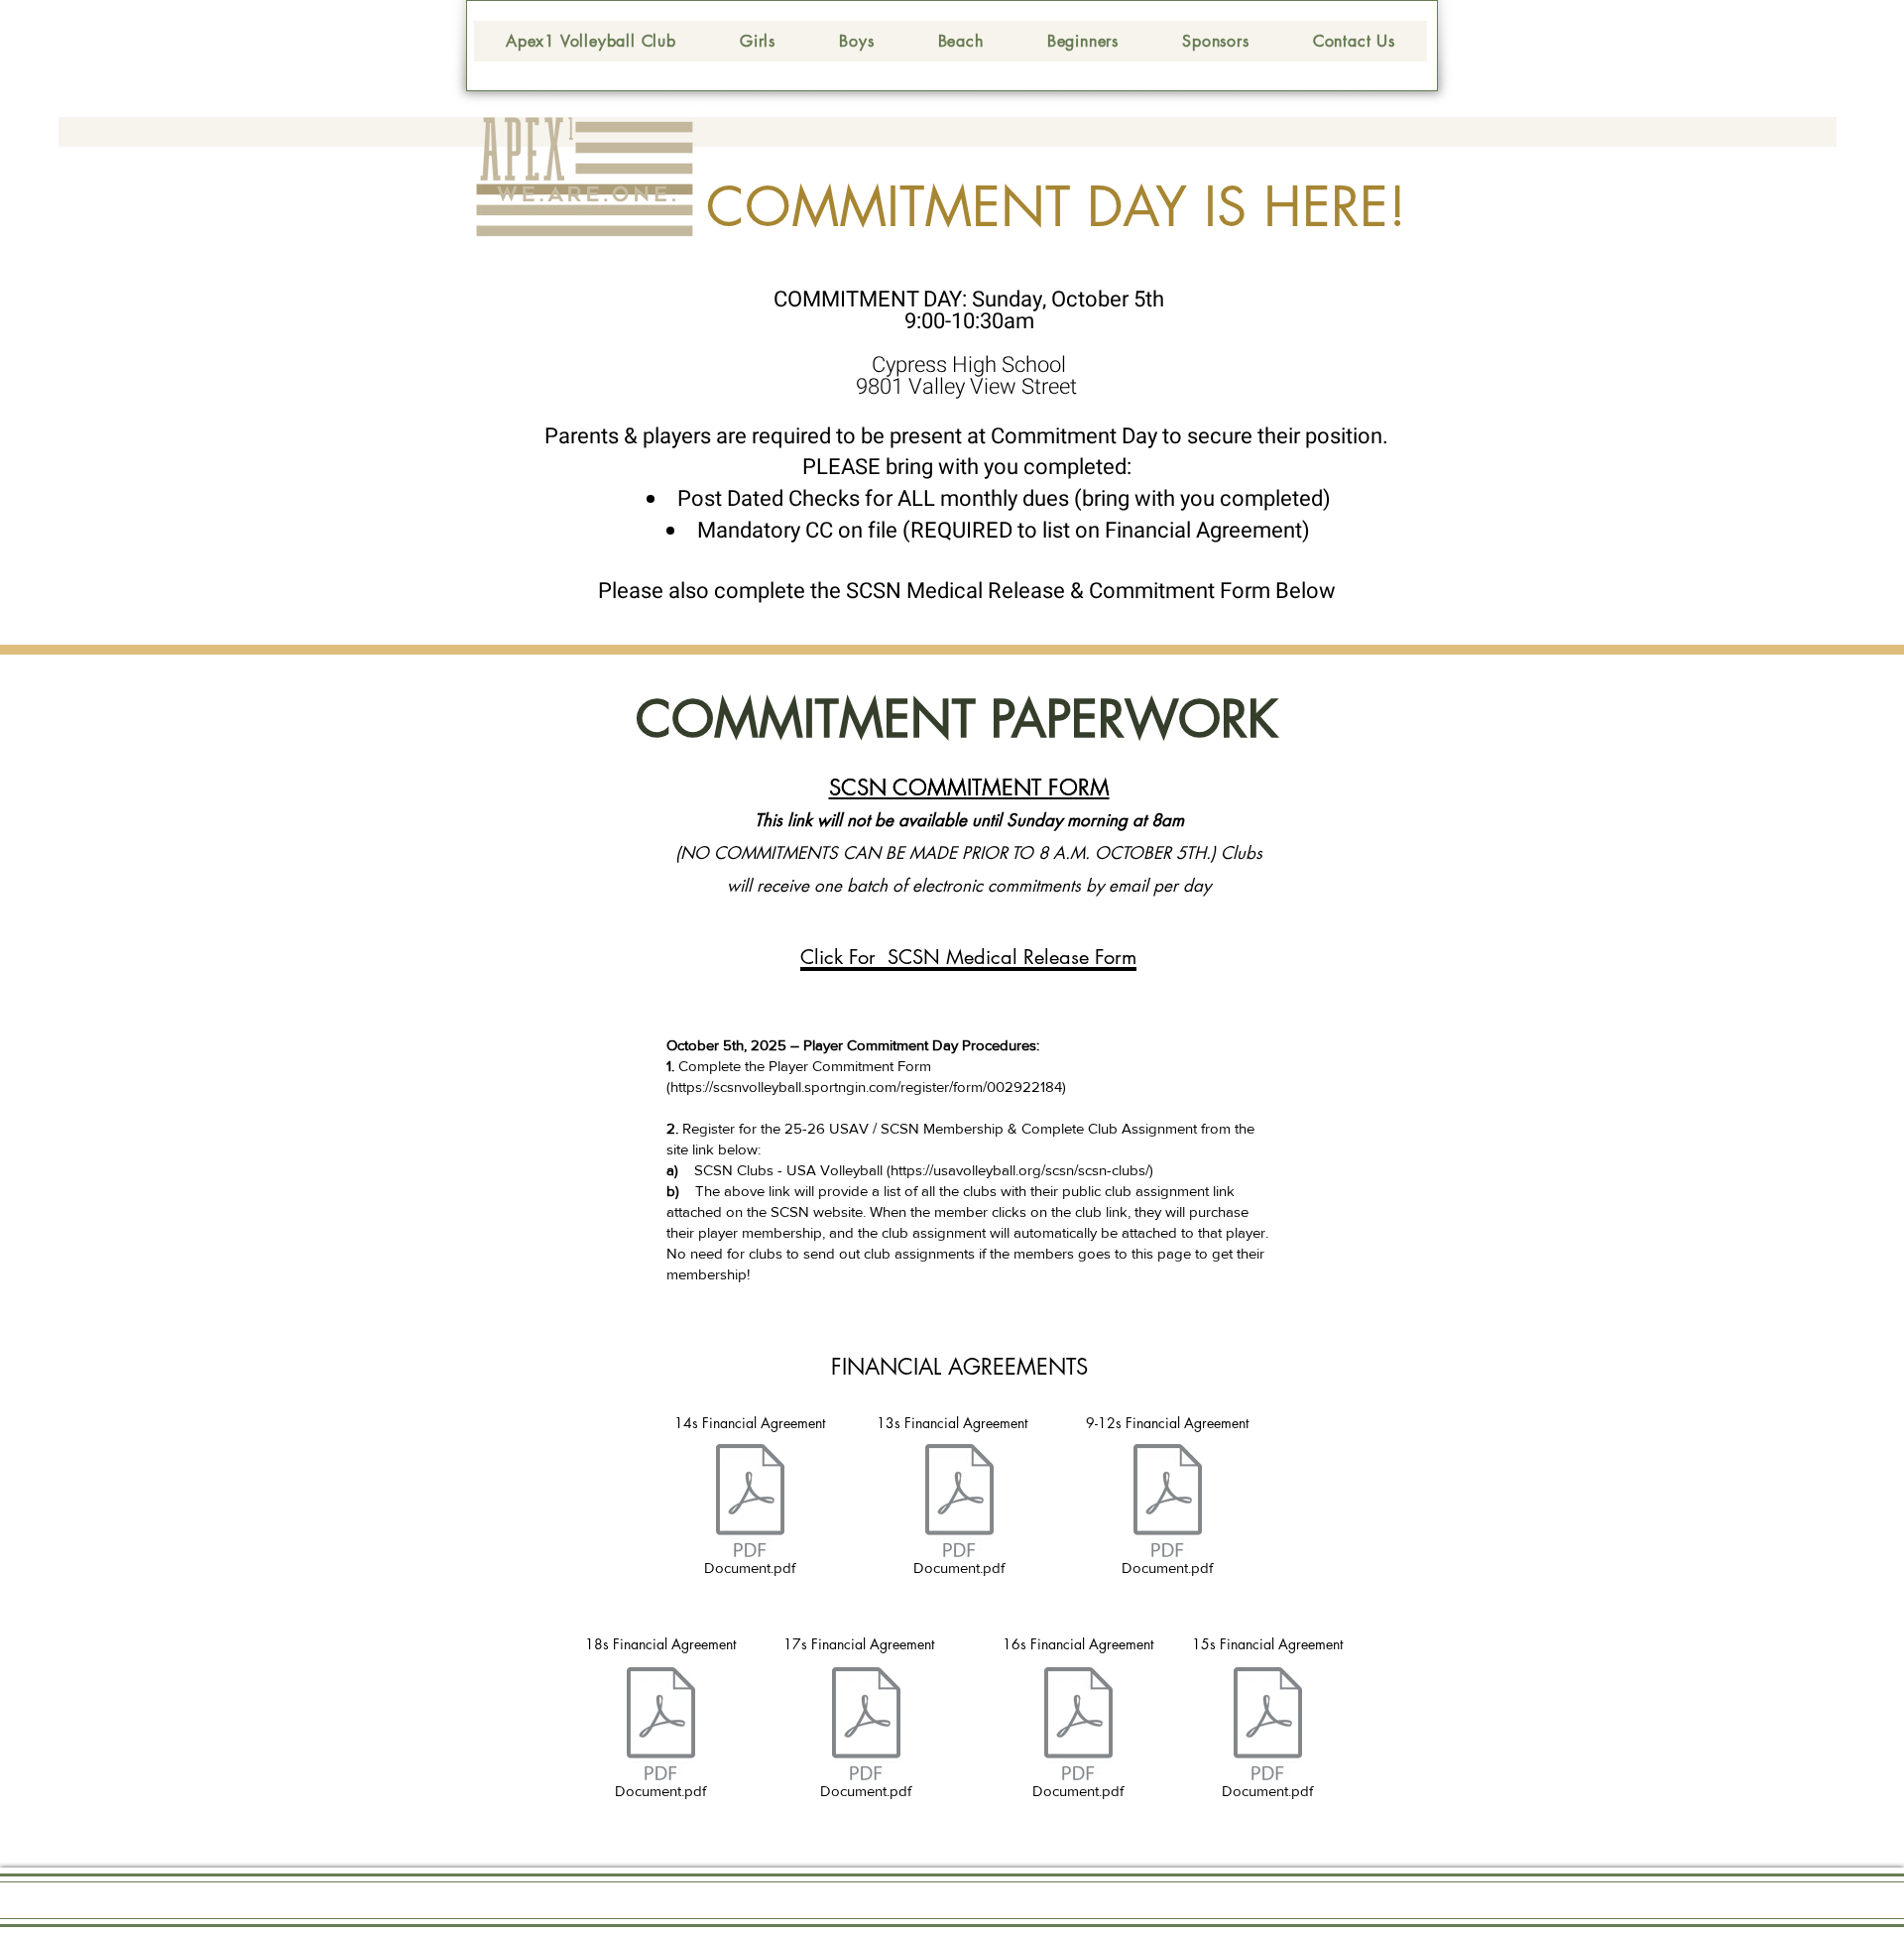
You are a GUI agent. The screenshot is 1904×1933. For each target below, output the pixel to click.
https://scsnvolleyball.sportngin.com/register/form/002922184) (868, 1087)
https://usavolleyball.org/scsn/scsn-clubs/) (1022, 1170)
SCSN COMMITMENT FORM (969, 787)
